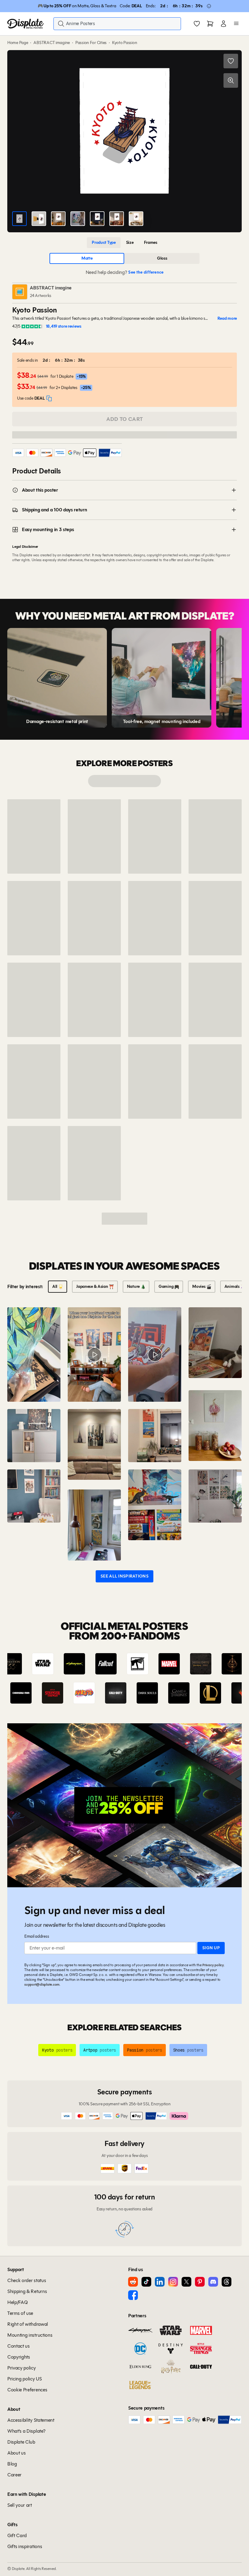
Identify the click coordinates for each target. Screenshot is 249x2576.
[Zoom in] (231, 80)
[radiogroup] (124, 243)
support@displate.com (42, 1984)
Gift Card (17, 2535)
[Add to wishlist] (231, 61)
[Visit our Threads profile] (227, 2282)
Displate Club (21, 2442)
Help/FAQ (17, 2302)
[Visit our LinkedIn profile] (160, 2282)
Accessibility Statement (31, 2420)
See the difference (146, 272)
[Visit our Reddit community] (133, 2282)
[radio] (104, 243)
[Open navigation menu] (236, 24)
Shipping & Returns (27, 2291)
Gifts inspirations (25, 2546)
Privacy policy (213, 1965)
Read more (227, 318)
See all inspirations (124, 1576)
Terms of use (20, 2313)
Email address (37, 1936)
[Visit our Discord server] (213, 2282)
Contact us (19, 2346)
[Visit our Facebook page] (133, 2295)
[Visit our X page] (186, 2282)
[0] (197, 24)
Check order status (27, 2280)
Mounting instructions (30, 2335)
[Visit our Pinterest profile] (200, 2282)
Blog (12, 2464)
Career (14, 2475)
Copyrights (19, 2357)
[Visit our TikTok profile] (146, 2282)
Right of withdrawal (28, 2324)
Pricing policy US (25, 2379)
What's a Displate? (26, 2431)
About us (16, 2453)
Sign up (211, 1948)
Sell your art (20, 2505)
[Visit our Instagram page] (173, 2282)
